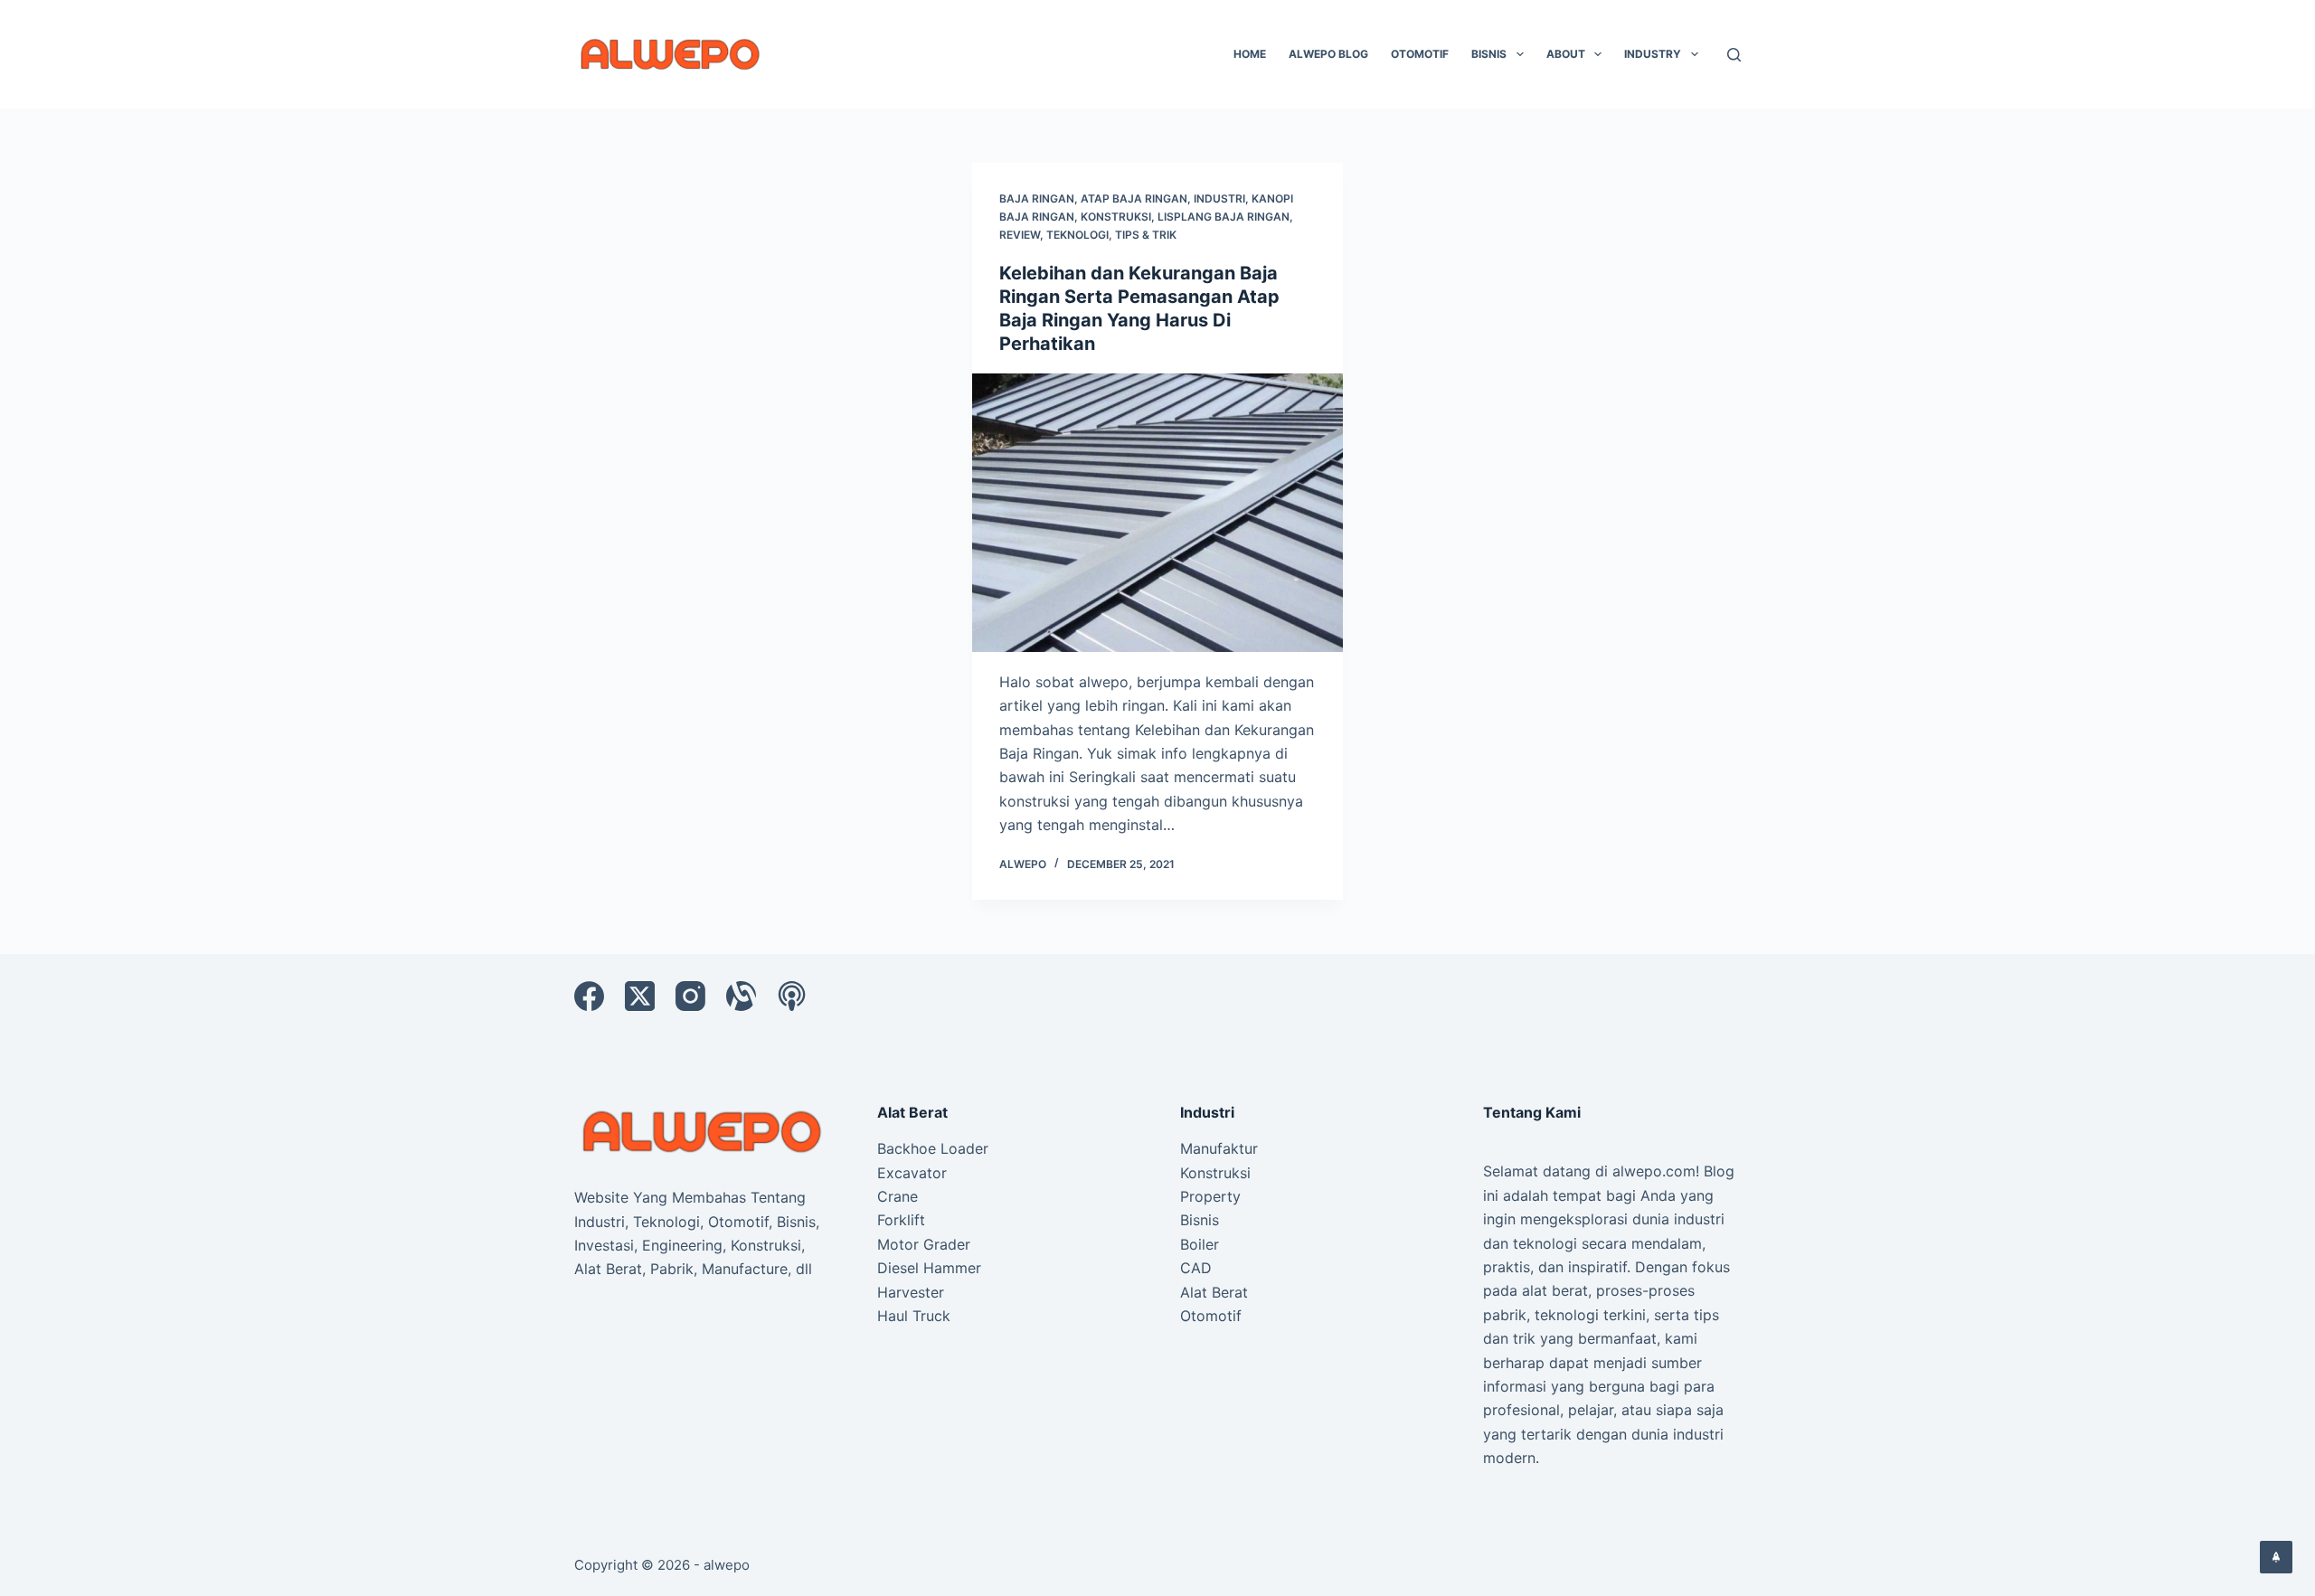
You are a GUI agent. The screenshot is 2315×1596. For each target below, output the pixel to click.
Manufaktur (1219, 1148)
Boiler (1200, 1244)
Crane (898, 1196)
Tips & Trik (1146, 235)
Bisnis (1489, 54)
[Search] (1734, 55)
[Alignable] (741, 996)
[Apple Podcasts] (792, 996)
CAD (1196, 1268)
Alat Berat (1214, 1292)
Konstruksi (1116, 217)
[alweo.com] (703, 1130)
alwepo (727, 1565)
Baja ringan (1037, 198)
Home (1250, 54)
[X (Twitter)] (640, 996)
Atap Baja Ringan (1134, 198)
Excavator (912, 1173)
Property (1210, 1196)
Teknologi (1077, 235)
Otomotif (1420, 54)
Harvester (911, 1292)
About (1566, 54)
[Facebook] (589, 996)
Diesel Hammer (929, 1268)
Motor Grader (924, 1244)
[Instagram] (690, 996)
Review (1020, 235)
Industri (1219, 198)
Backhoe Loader (933, 1148)
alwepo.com (1654, 1171)
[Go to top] (2276, 1557)
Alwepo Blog (1328, 54)
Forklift (901, 1220)
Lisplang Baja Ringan (1224, 217)
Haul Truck (914, 1316)
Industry (1653, 54)
